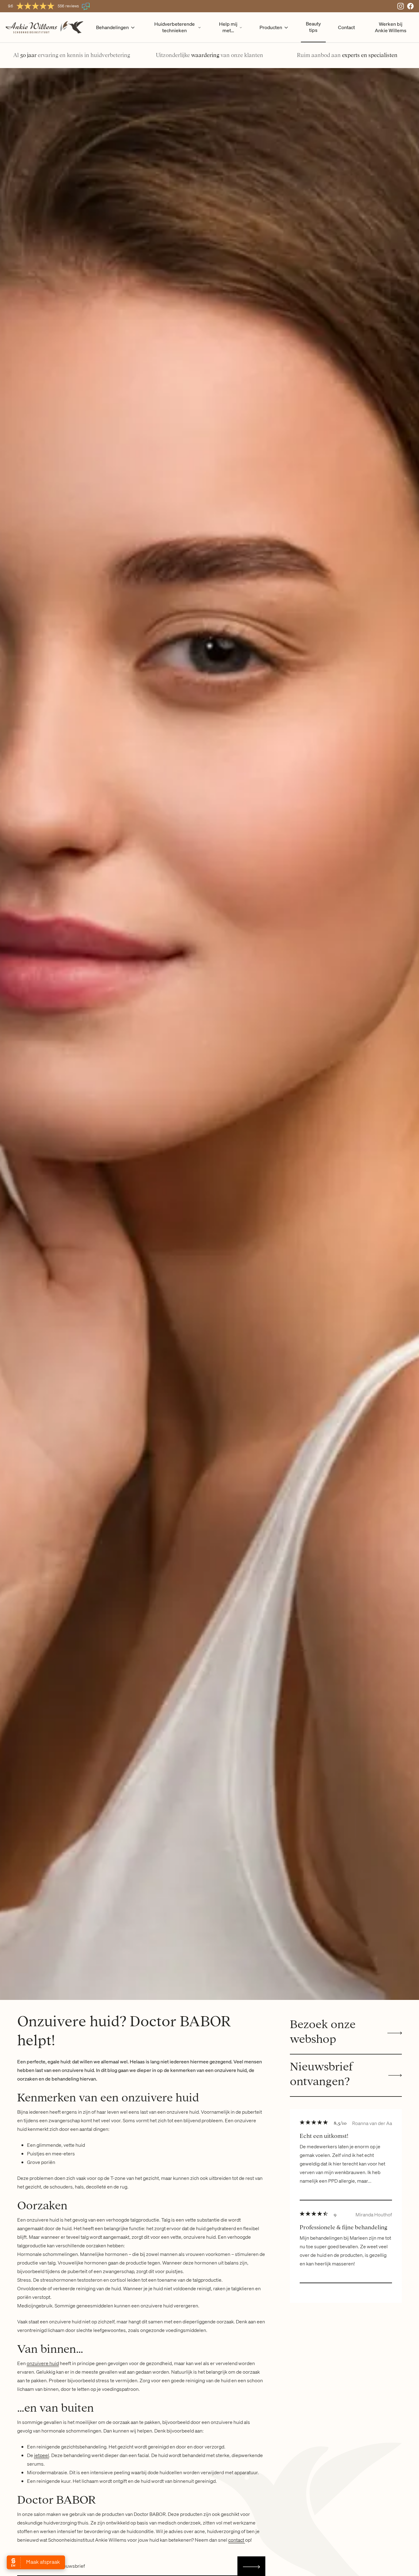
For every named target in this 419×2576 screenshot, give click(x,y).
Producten (271, 27)
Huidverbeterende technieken (175, 27)
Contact (346, 27)
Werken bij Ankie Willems (391, 27)
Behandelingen (112, 27)
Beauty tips (313, 27)
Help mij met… (228, 27)
